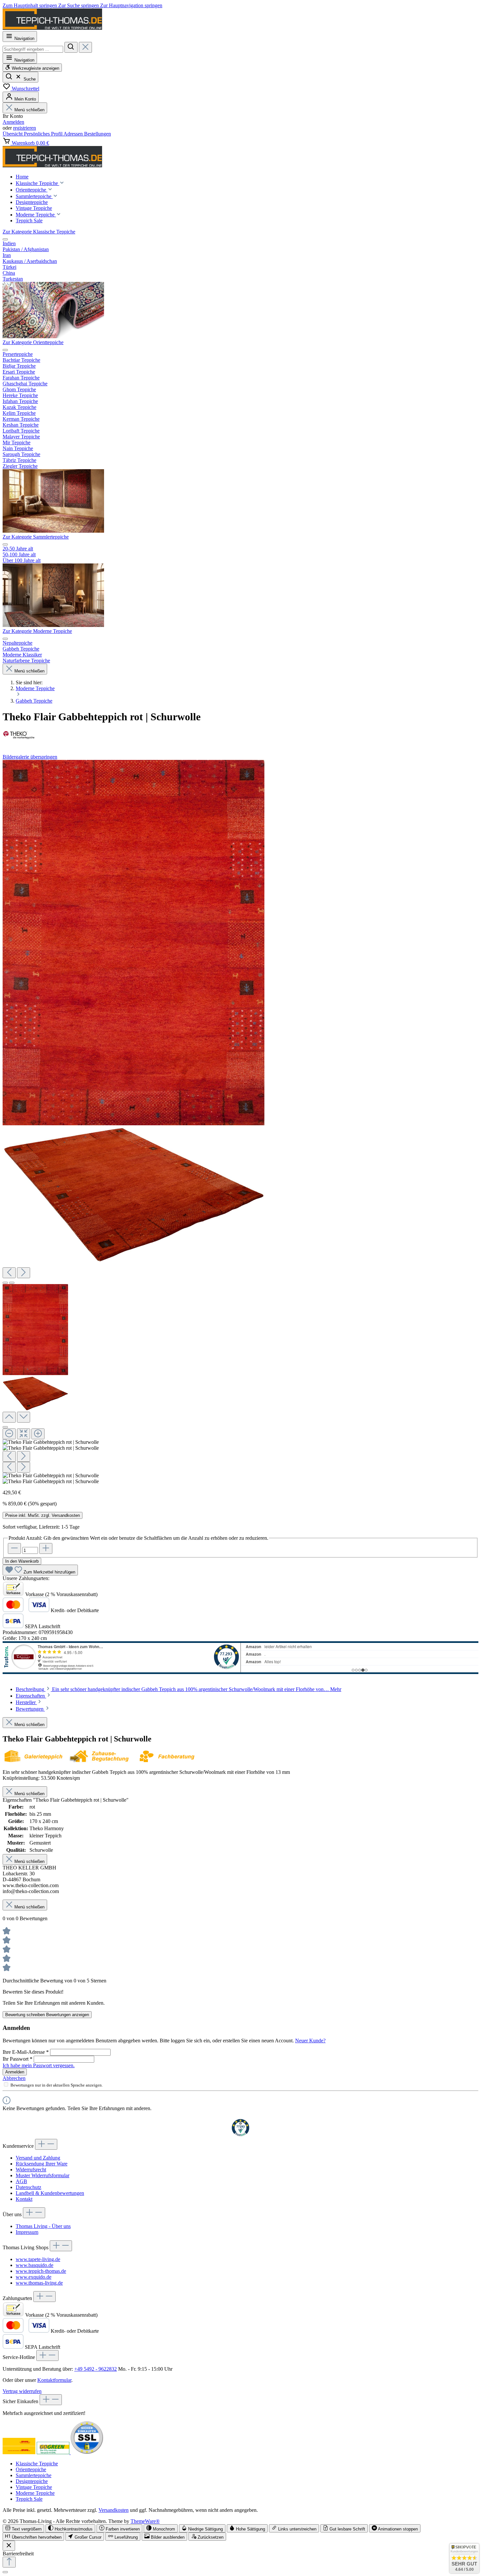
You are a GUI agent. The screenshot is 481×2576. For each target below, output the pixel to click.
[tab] (178, 1689)
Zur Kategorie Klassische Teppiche (39, 232)
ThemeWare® (145, 2521)
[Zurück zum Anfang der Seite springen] (9, 2562)
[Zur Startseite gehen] (52, 28)
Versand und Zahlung (38, 2158)
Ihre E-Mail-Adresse (26, 2052)
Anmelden (13, 122)
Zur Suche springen (79, 5)
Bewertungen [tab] (30, 1709)
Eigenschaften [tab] (31, 1696)
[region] (240, 1122)
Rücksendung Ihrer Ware (42, 2164)
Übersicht (13, 134)
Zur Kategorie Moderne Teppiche (37, 631)
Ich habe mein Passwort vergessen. (39, 2065)
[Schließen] (5, 1427)
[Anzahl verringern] (14, 1548)
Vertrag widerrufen (22, 2391)
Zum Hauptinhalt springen (30, 5)
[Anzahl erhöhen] (46, 1548)
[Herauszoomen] (9, 1434)
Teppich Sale (29, 2499)
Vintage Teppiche (34, 2487)
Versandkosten (114, 2510)
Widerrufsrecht (31, 2170)
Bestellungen (98, 134)
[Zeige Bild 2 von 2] (12, 1283)
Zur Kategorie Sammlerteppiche (36, 537)
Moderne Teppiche (35, 2493)
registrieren (25, 128)
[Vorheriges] (9, 1273)
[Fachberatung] (169, 1761)
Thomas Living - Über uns (43, 2226)
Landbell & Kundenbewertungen (50, 2193)
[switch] (23, 2528)
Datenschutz (28, 2187)
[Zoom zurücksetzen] (24, 1434)
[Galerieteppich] (35, 1761)
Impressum (27, 2232)
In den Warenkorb (22, 1561)
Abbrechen (14, 2078)
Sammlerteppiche (34, 2475)
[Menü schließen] (5, 239)
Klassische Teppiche (37, 2464)
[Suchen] (71, 47)
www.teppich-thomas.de (41, 2271)
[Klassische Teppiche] (53, 336)
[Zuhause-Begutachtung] (102, 1761)
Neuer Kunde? (310, 2041)
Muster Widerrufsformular (43, 2175)
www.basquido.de (35, 2265)
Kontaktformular (54, 2380)
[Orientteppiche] (53, 531)
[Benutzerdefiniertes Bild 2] (54, 2452)
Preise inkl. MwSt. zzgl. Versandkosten (43, 1515)
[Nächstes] (24, 1273)
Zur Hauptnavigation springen (131, 5)
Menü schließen (29, 110)
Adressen (74, 134)
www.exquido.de (34, 2277)
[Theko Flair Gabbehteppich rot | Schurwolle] (134, 942)
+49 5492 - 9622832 (96, 2369)
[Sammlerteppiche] (53, 625)
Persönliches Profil (44, 134)
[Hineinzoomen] (38, 1434)
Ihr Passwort (18, 2059)
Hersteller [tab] (26, 1702)
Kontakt (24, 2199)
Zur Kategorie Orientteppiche (33, 342)
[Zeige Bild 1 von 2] (5, 1283)
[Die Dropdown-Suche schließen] (85, 47)
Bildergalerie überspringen (30, 757)
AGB (21, 2181)
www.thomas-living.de (39, 2283)
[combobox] (33, 49)
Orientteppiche (31, 2469)
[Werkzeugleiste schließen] (9, 2546)
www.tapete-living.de (38, 2259)
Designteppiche (32, 2481)
